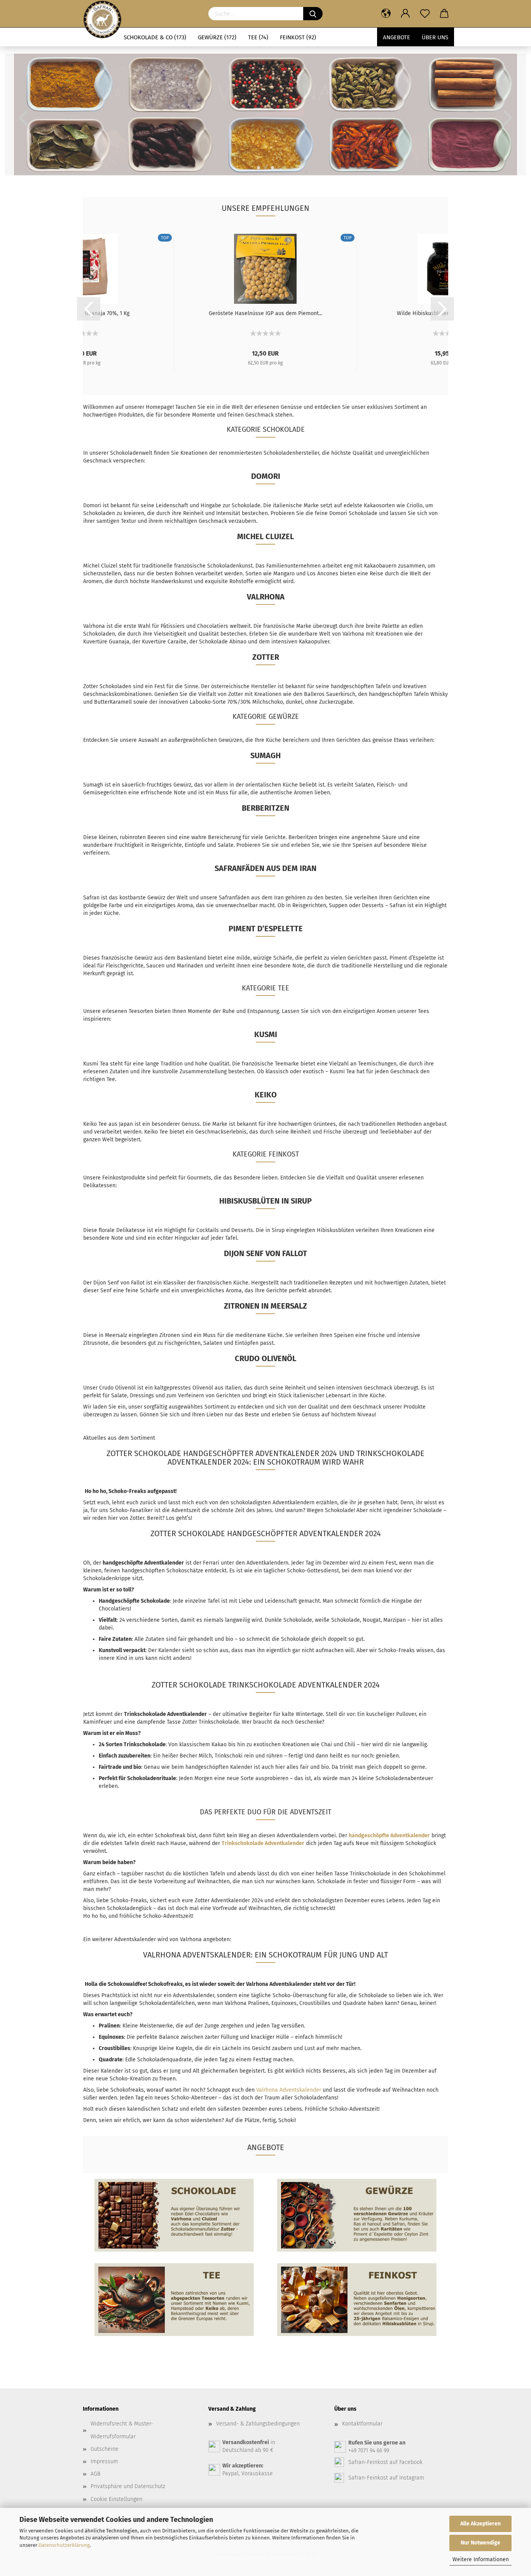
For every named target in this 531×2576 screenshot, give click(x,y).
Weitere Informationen (481, 2559)
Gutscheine (105, 2449)
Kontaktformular (362, 2424)
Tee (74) (258, 37)
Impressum (104, 2461)
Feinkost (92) (298, 37)
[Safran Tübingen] (102, 14)
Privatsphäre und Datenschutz (128, 2486)
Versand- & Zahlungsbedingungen (258, 2424)
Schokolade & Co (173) (155, 37)
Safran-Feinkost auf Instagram (386, 2478)
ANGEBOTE (397, 37)
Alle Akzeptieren (480, 2524)
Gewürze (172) (217, 37)
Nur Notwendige (480, 2543)
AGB (95, 2474)
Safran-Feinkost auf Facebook (385, 2462)
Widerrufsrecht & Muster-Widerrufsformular (122, 2430)
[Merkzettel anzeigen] (425, 14)
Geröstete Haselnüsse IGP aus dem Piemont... (265, 313)
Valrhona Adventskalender (289, 2090)
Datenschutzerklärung (64, 2545)
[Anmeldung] (405, 14)
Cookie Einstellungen (116, 2499)
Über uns (435, 37)
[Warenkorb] (444, 14)
